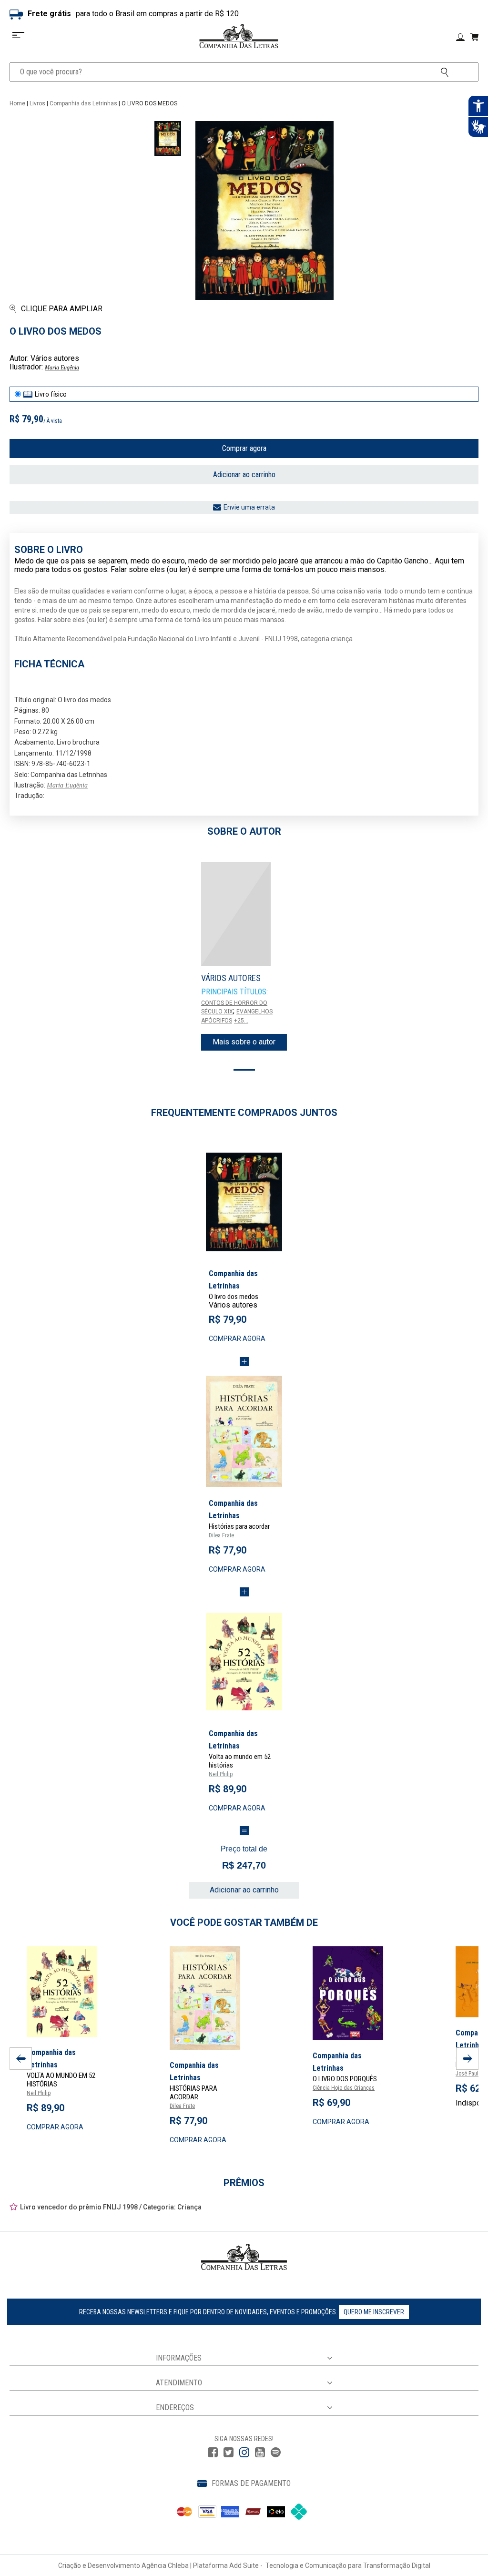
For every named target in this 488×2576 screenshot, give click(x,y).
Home (17, 103)
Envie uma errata (249, 507)
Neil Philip (221, 1774)
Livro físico (51, 394)
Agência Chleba (165, 2566)
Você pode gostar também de (244, 1922)
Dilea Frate (221, 1535)
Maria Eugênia (62, 368)
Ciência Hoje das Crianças (344, 2088)
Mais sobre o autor (244, 1042)
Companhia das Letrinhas (83, 103)
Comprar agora (244, 448)
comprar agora (237, 1339)
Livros (37, 103)
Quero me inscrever (374, 2312)
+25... (241, 1021)
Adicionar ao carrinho (244, 475)
